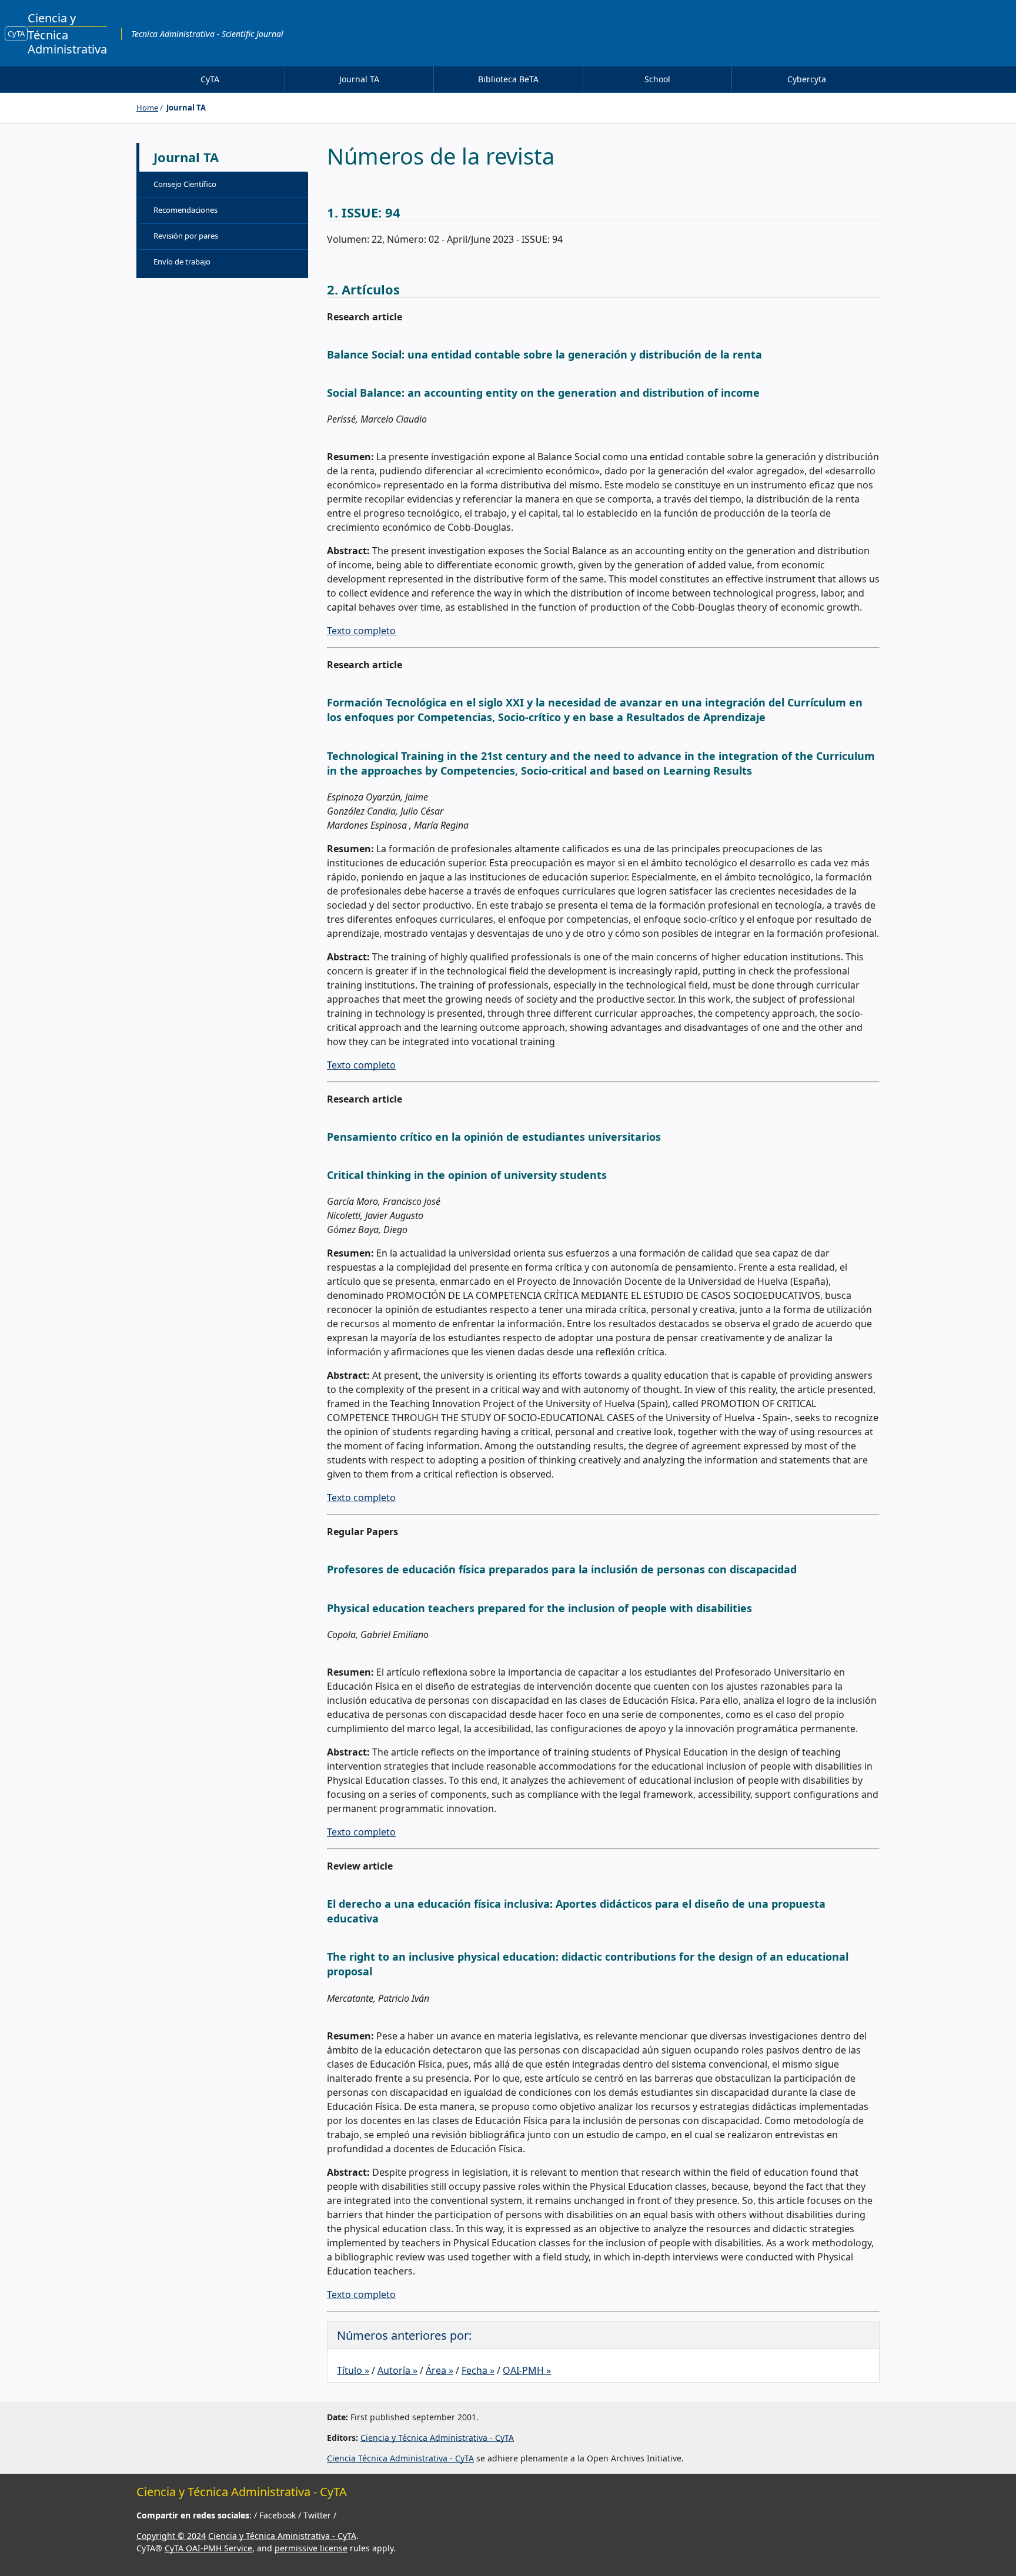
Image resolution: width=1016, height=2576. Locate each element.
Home (147, 108)
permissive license (311, 2548)
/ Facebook (276, 2515)
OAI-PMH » (527, 2370)
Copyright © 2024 (171, 2536)
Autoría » (397, 2370)
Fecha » (478, 2370)
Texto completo (361, 631)
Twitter (318, 2515)
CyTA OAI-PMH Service (208, 2548)
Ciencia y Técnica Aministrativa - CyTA (282, 2536)
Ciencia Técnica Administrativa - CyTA (400, 2458)
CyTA (16, 34)
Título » (353, 2370)
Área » (440, 2370)
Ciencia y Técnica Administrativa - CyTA (437, 2438)
